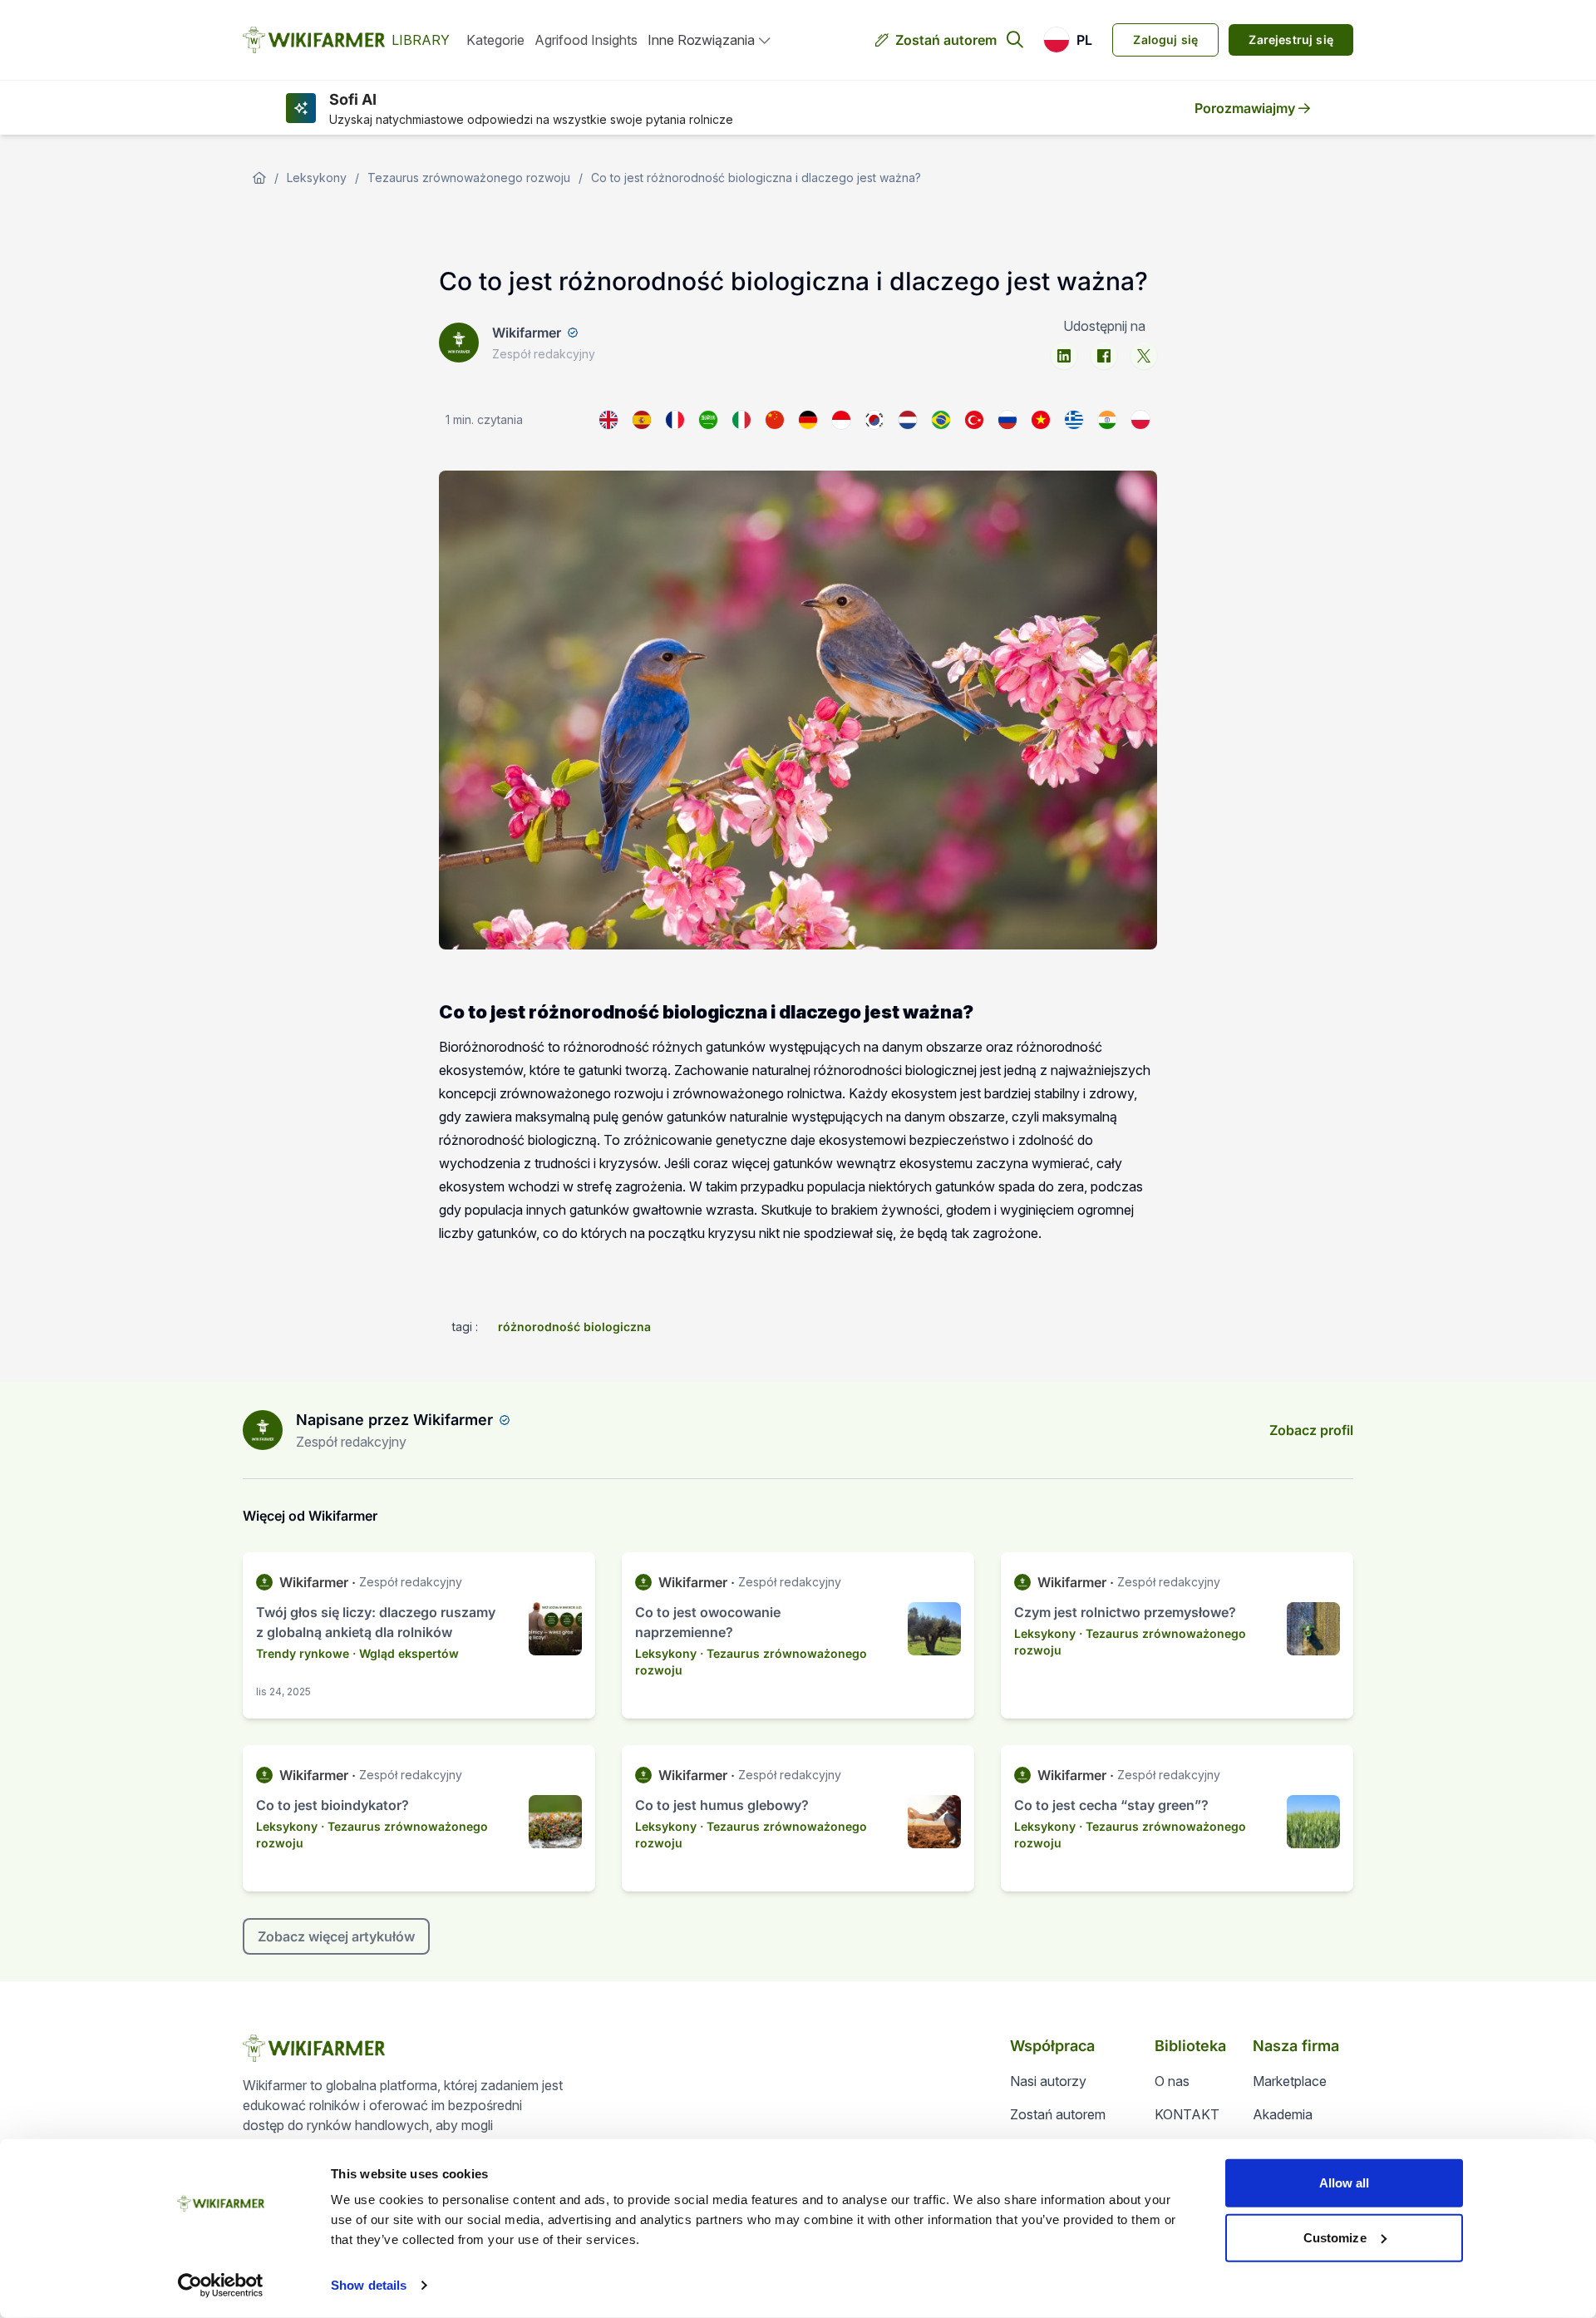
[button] (1068, 40)
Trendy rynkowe (303, 1653)
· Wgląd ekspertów (406, 1653)
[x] (1144, 356)
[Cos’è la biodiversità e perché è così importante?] (741, 420)
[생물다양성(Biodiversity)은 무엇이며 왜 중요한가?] (874, 420)
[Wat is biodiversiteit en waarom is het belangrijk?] (908, 420)
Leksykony (317, 178)
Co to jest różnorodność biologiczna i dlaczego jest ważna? (756, 178)
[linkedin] (1064, 356)
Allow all (1345, 2183)
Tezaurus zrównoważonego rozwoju (469, 178)
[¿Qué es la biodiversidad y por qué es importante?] (642, 420)
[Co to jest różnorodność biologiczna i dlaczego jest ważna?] (1140, 420)
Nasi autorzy (1048, 2081)
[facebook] (1104, 356)
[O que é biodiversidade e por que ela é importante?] (941, 420)
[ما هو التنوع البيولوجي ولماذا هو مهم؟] (708, 420)
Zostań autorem (946, 40)
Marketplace (1290, 2081)
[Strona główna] (259, 178)
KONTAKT (1187, 2114)
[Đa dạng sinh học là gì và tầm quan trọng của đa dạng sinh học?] (1041, 420)
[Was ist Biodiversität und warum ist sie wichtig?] (808, 420)
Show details (369, 2285)
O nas (1172, 2081)
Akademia (1283, 2114)
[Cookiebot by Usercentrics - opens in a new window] (221, 2286)
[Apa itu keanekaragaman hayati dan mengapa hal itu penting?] (841, 420)
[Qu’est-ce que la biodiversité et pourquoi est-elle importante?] (675, 420)
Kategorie (495, 40)
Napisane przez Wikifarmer (394, 1420)
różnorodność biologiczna (574, 1327)
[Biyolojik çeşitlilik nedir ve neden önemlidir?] (974, 420)
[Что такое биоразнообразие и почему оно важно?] (1007, 420)
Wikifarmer (527, 333)
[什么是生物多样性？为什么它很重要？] (775, 420)
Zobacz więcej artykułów (336, 1936)
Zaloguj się (1165, 39)
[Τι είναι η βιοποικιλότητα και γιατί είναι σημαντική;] (1074, 420)
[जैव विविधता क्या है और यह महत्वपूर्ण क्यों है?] (1107, 420)
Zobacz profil (1311, 1430)
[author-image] (263, 1430)
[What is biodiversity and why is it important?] (608, 420)
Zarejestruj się (1291, 39)
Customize (1335, 2237)
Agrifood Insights (586, 40)
